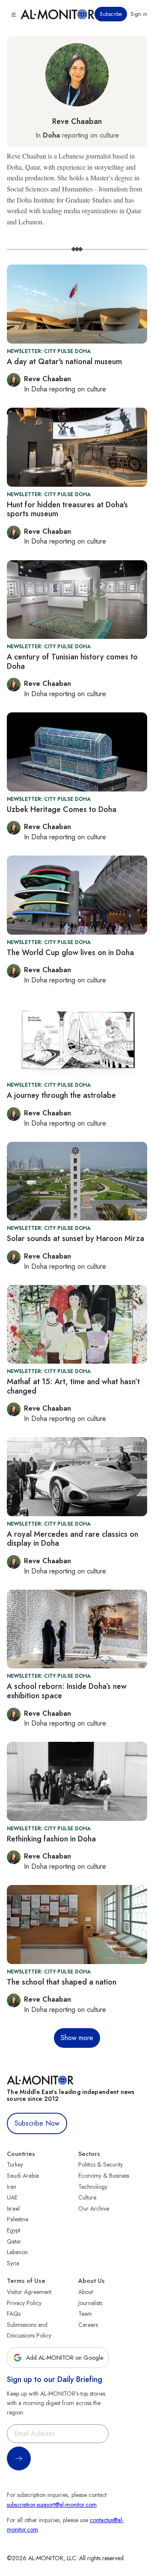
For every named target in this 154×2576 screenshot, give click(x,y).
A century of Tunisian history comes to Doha (72, 662)
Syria (13, 2263)
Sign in (139, 14)
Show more (77, 2038)
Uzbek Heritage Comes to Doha (62, 809)
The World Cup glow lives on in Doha (70, 953)
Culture (87, 2197)
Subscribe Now (37, 2123)
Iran (12, 2187)
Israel (13, 2208)
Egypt (13, 2230)
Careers (88, 2325)
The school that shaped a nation (62, 1982)
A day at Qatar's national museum (64, 362)
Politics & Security (101, 2164)
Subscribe (111, 14)
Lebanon (17, 2252)
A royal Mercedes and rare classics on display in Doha (73, 1539)
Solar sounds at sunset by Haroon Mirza (76, 1238)
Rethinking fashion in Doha (51, 1839)
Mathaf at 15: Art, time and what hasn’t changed (73, 1386)
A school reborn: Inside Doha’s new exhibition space (67, 1691)
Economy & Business (104, 2176)
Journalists (90, 2303)
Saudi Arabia (23, 2176)
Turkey (15, 2164)
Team (85, 2314)
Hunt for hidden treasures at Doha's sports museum (67, 509)
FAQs (14, 2314)
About (86, 2292)
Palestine (18, 2219)
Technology (93, 2187)
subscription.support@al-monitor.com (52, 2505)
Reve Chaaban (77, 121)
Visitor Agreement (29, 2292)
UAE (12, 2197)
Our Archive (94, 2208)
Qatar (14, 2241)
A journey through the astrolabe (61, 1095)
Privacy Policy (24, 2303)
